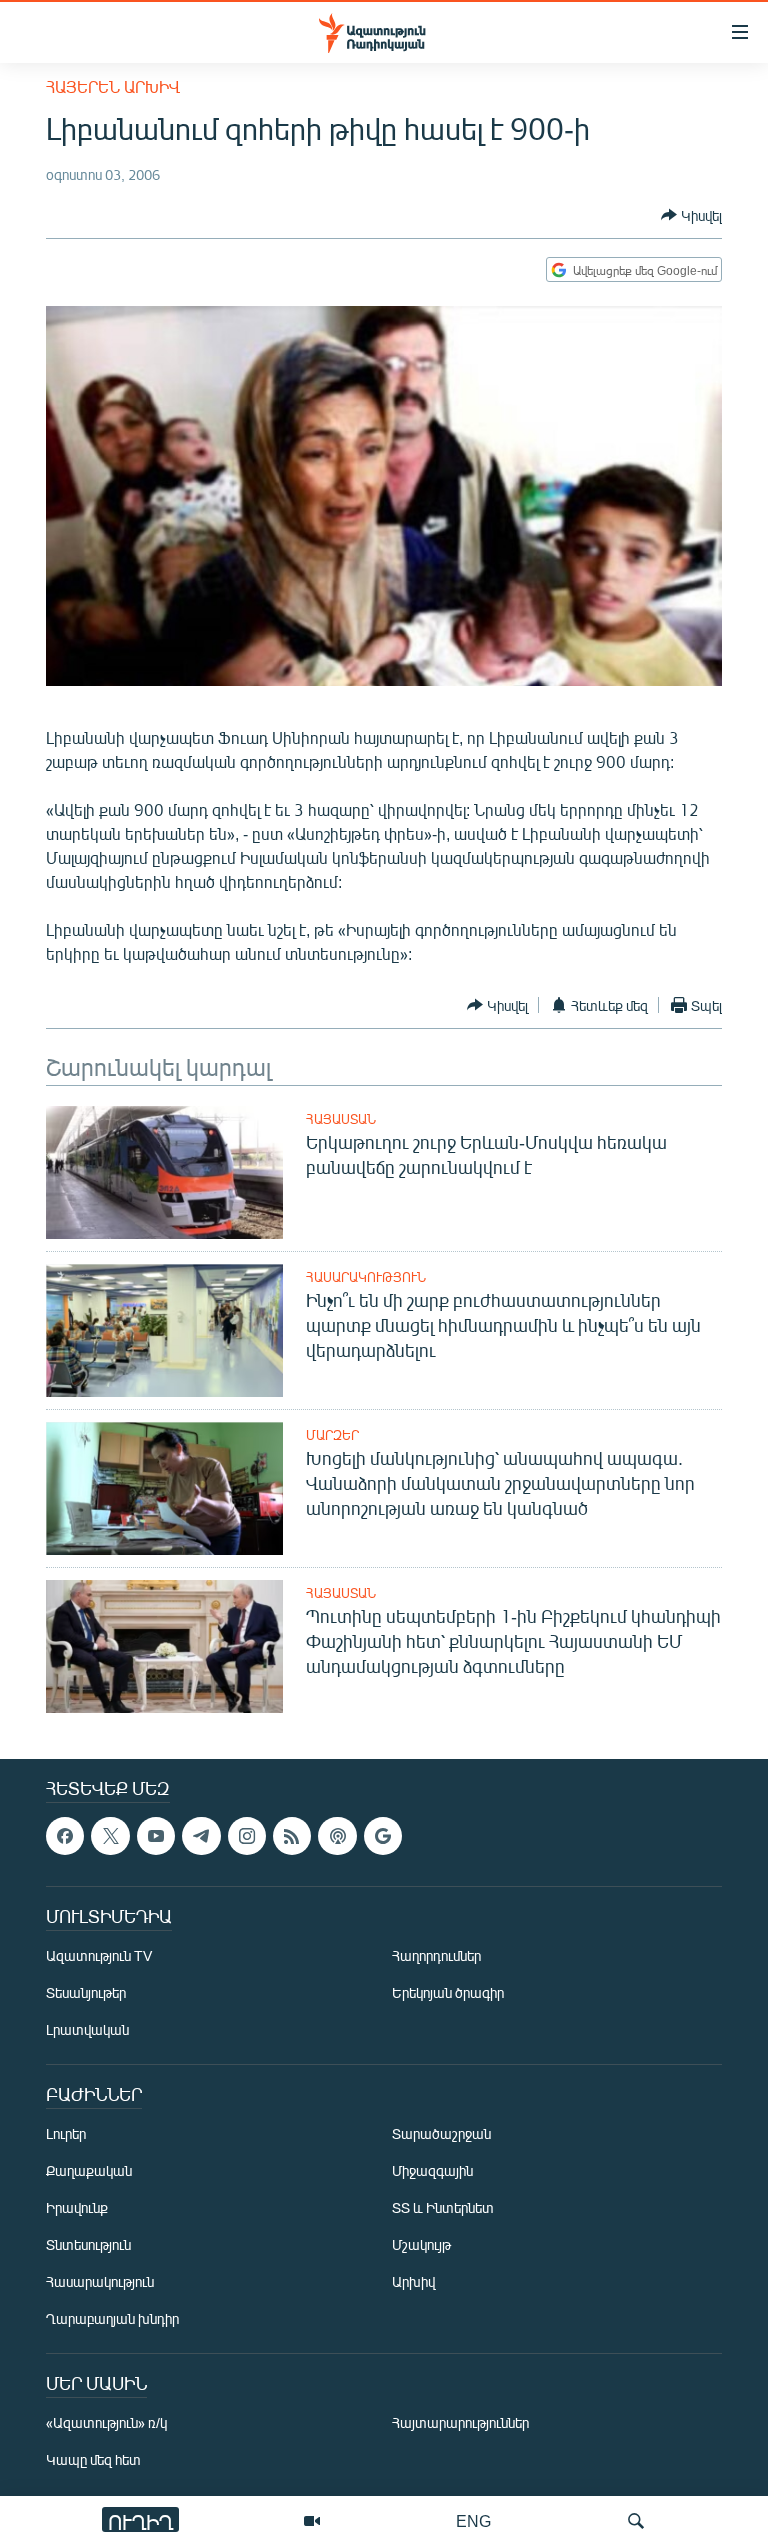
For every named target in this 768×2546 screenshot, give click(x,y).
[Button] (691, 215)
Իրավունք (77, 2208)
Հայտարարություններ (460, 2423)
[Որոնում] (636, 2521)
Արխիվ (413, 2282)
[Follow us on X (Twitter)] (110, 1836)
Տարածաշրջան (441, 2134)
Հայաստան (341, 1119)
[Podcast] (337, 1836)
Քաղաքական (89, 2171)
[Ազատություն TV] (312, 2521)
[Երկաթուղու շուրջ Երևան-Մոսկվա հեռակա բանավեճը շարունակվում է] (164, 1172)
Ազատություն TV (99, 1956)
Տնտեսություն (88, 2245)
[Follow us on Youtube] (156, 1836)
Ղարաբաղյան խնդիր (112, 2319)
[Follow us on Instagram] (247, 1836)
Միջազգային (432, 2171)
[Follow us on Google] (383, 1836)
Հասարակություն (366, 1277)
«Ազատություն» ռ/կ (106, 2423)
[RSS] (292, 1836)
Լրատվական (87, 2030)
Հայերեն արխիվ (113, 86)
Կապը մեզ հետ (93, 2460)
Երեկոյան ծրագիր (448, 1993)
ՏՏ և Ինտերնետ (443, 2208)
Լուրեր (66, 2134)
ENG (473, 2520)
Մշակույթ (421, 2245)
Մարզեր (332, 1435)
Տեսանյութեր (86, 1993)
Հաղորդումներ (436, 1956)
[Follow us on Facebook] (65, 1836)
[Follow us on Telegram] (201, 1836)
